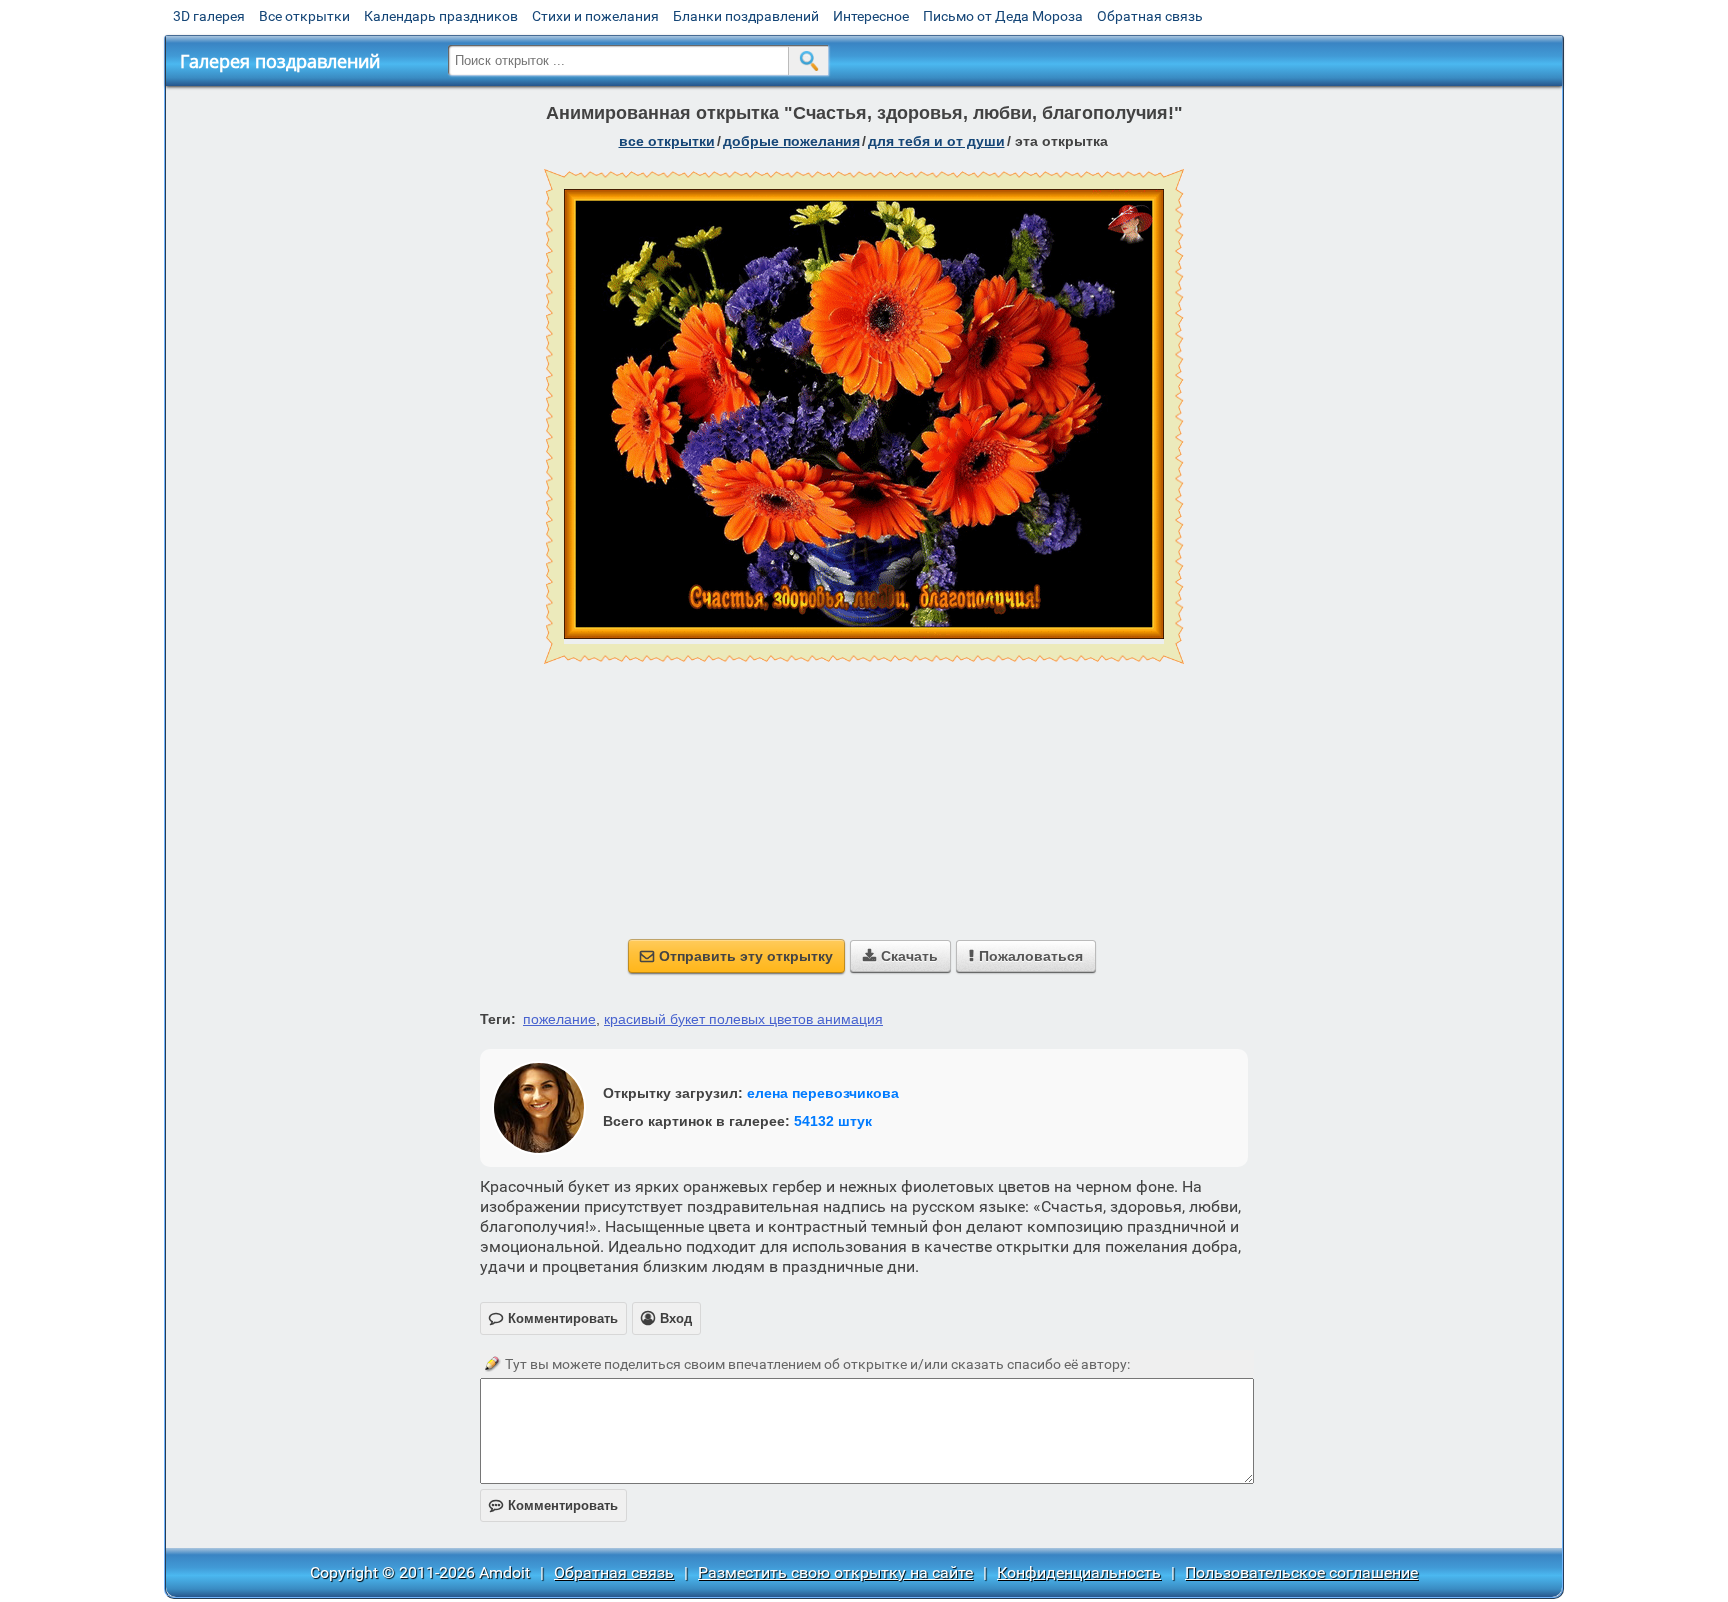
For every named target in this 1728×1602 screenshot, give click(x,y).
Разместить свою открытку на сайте (835, 1572)
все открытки (667, 141)
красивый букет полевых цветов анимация (743, 1019)
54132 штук (833, 1121)
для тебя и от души (936, 141)
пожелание (559, 1019)
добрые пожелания (791, 141)
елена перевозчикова (823, 1093)
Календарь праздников (441, 16)
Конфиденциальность (1079, 1572)
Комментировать (553, 1505)
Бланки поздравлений (746, 16)
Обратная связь (1150, 16)
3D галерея (209, 16)
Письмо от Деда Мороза (1003, 16)
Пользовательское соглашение (1301, 1572)
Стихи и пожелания (595, 16)
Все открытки (304, 16)
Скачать (900, 956)
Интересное (871, 16)
